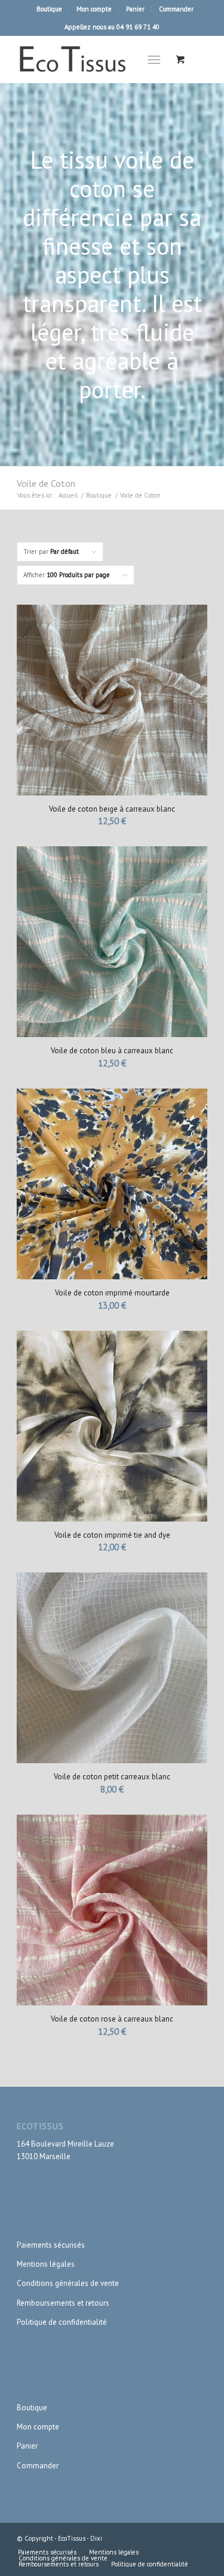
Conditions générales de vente (68, 2283)
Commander (176, 9)
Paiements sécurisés (51, 2245)
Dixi (96, 2538)
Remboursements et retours (63, 2303)
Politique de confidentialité (62, 2322)
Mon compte (94, 9)
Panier (135, 9)
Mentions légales (46, 2264)
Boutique (49, 9)
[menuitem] (50, 9)
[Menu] (154, 59)
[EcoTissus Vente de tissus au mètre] (93, 59)
